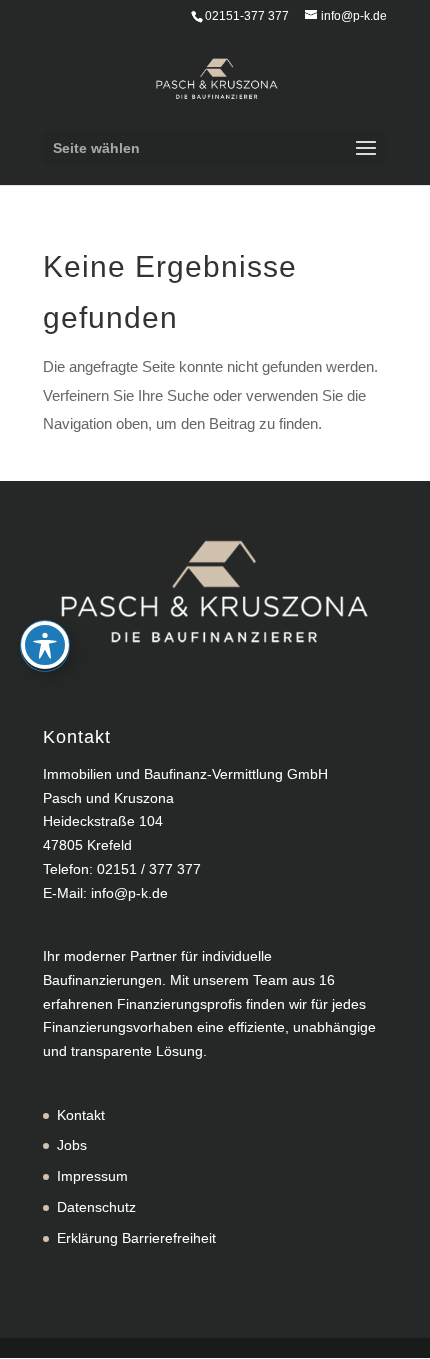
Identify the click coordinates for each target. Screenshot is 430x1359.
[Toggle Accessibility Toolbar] (45, 645)
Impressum (92, 1176)
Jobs (72, 1145)
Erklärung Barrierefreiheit (136, 1238)
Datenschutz (96, 1207)
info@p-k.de (129, 893)
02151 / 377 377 (149, 869)
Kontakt (81, 1115)
